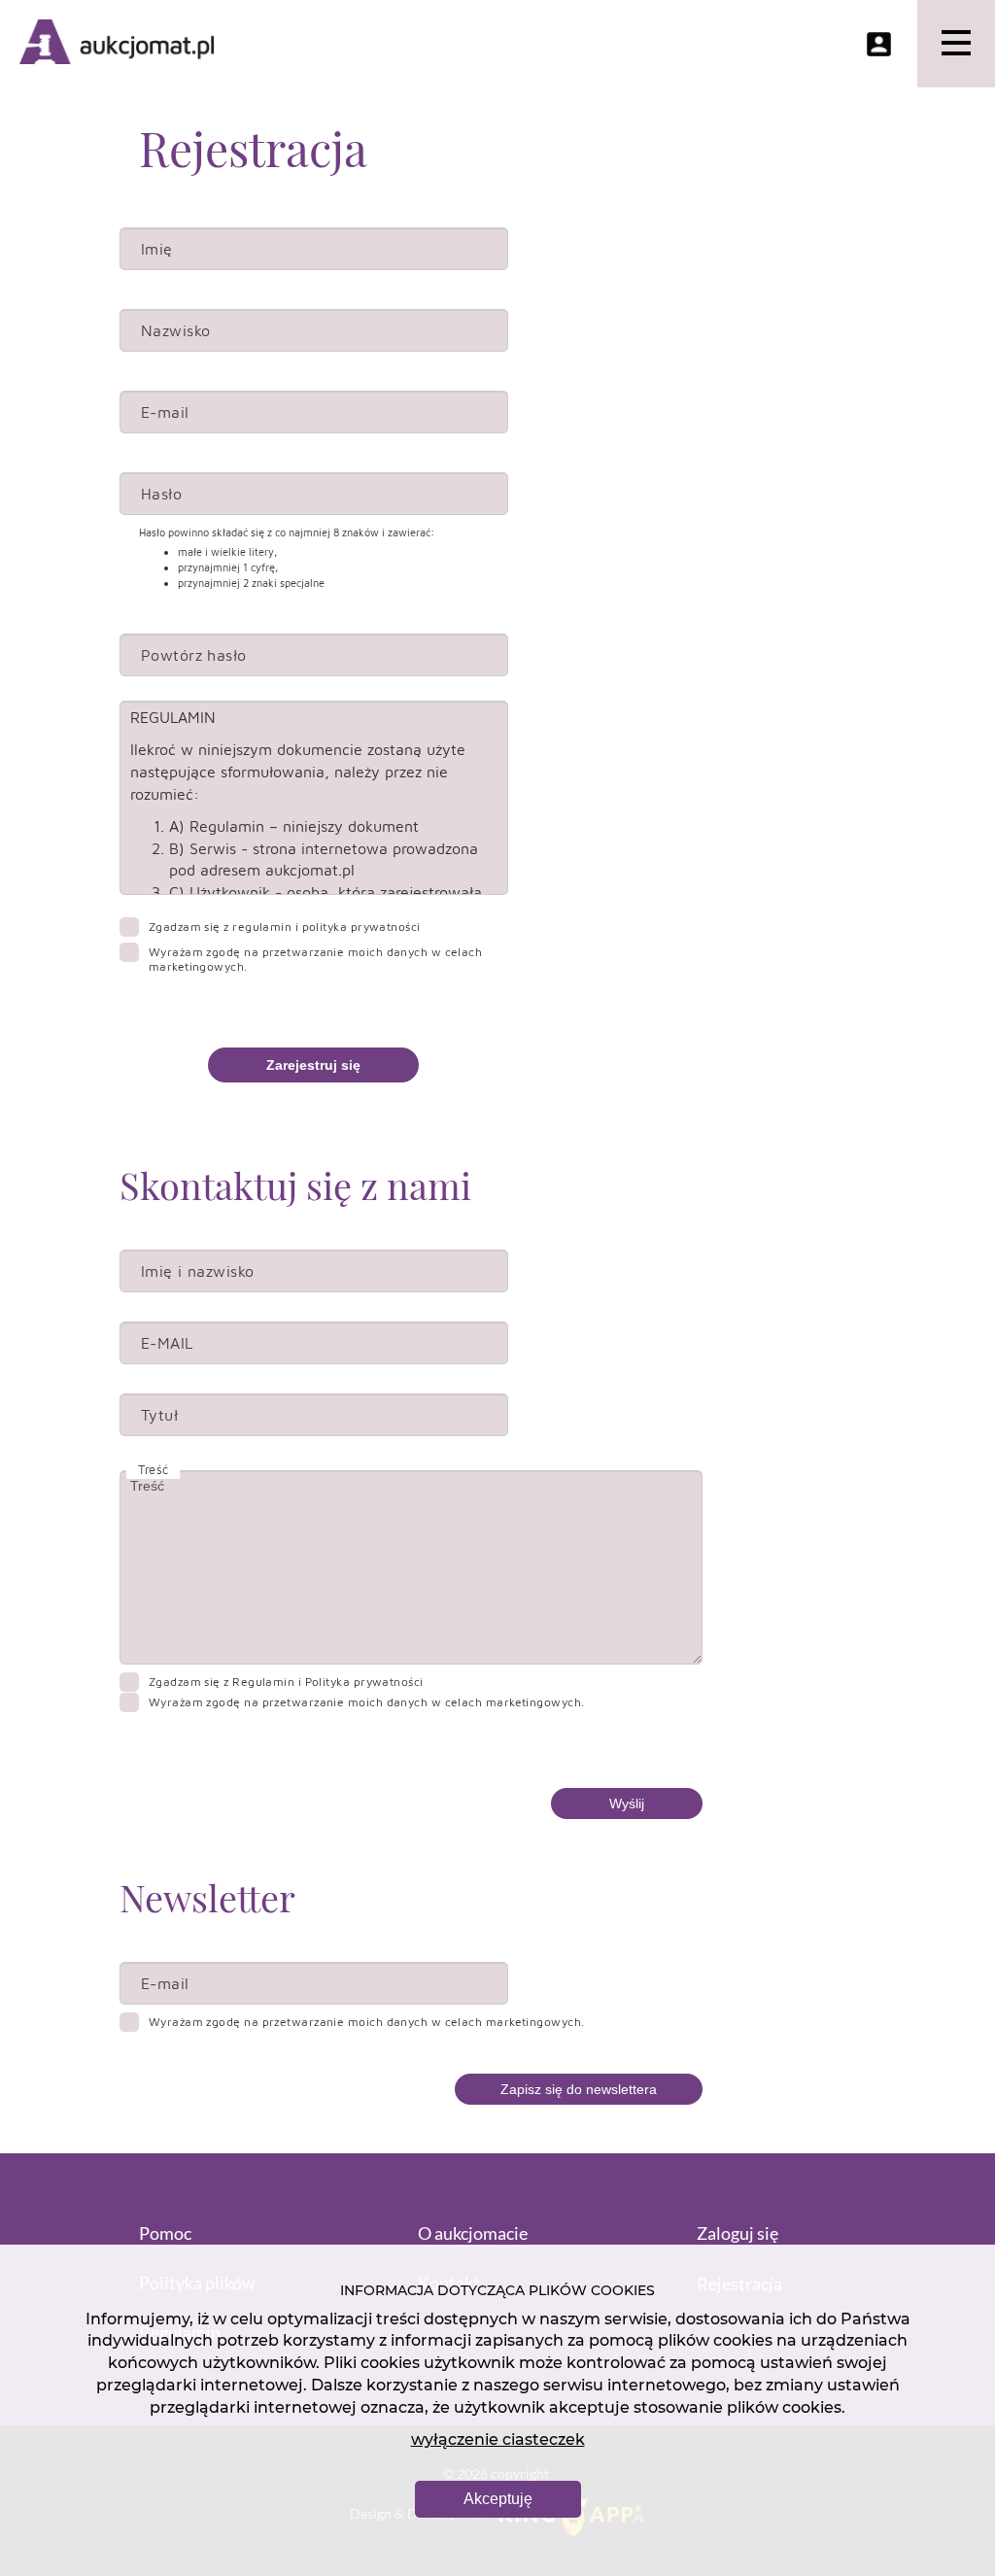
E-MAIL (167, 1343)
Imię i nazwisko (198, 1271)
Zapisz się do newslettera (579, 2089)
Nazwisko (176, 330)
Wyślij (627, 1803)
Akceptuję (498, 2499)
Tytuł (159, 1415)
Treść (153, 1469)
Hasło (161, 494)
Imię (157, 249)
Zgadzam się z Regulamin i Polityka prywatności (285, 927)
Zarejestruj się (313, 1065)
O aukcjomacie (473, 2233)
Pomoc (165, 2233)
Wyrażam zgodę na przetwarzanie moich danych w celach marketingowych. (315, 959)
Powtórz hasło (194, 655)
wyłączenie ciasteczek (498, 2439)
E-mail (165, 412)
